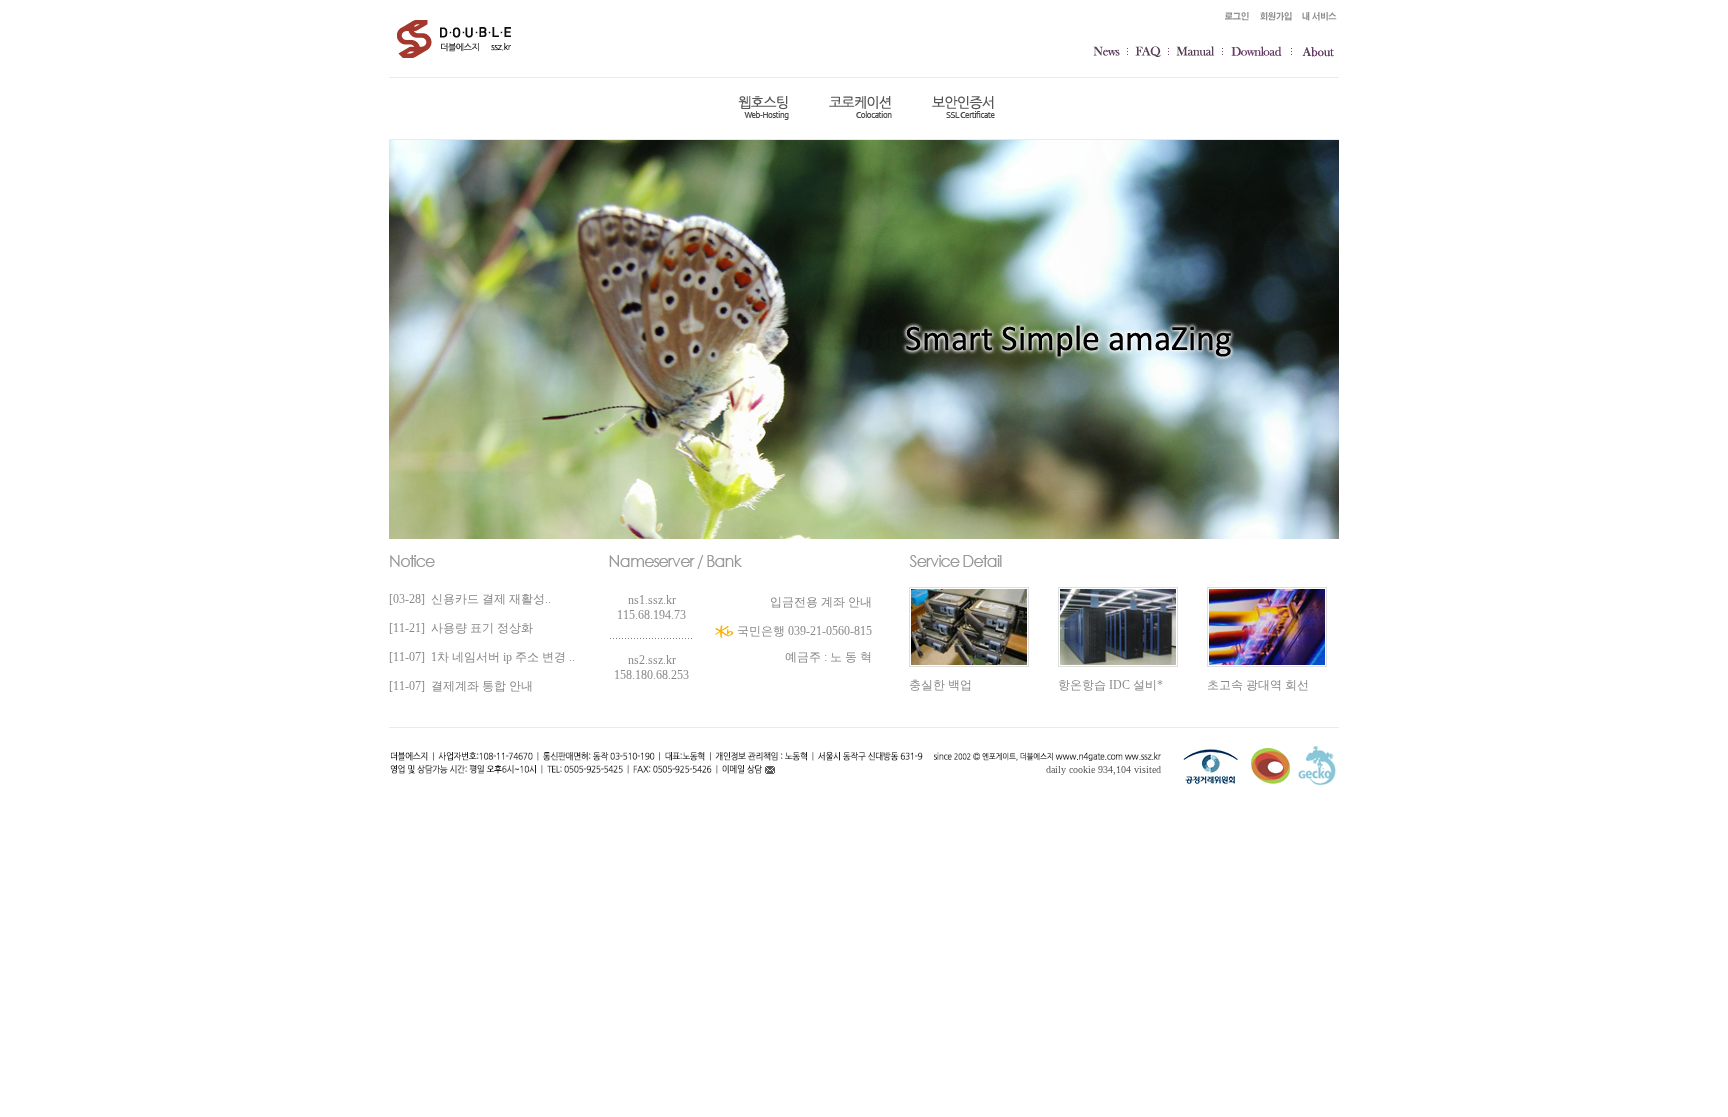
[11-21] (407, 628)
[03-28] (407, 599)
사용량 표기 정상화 (479, 628)
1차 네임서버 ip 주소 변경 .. (500, 657)
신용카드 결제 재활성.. (488, 599)
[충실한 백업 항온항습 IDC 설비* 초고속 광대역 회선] (1118, 563)
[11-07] (407, 657)
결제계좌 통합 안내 (479, 686)
